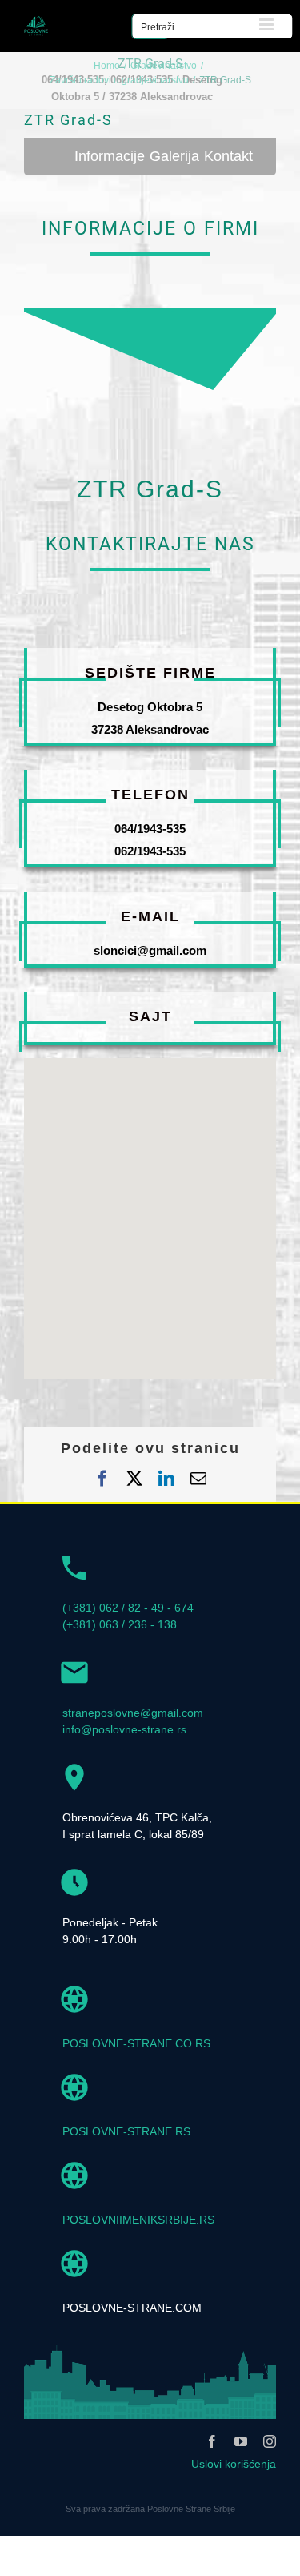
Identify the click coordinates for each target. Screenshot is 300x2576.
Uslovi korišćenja (234, 2464)
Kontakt (228, 156)
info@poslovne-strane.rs (124, 1729)
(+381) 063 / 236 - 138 (120, 1624)
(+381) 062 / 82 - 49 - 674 (128, 1608)
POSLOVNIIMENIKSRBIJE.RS (138, 2220)
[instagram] (270, 2441)
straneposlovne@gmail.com (133, 1713)
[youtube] (241, 2441)
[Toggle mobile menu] (268, 24)
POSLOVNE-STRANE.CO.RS (136, 2043)
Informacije (110, 156)
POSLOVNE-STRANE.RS (126, 2131)
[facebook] (212, 2441)
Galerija (174, 156)
